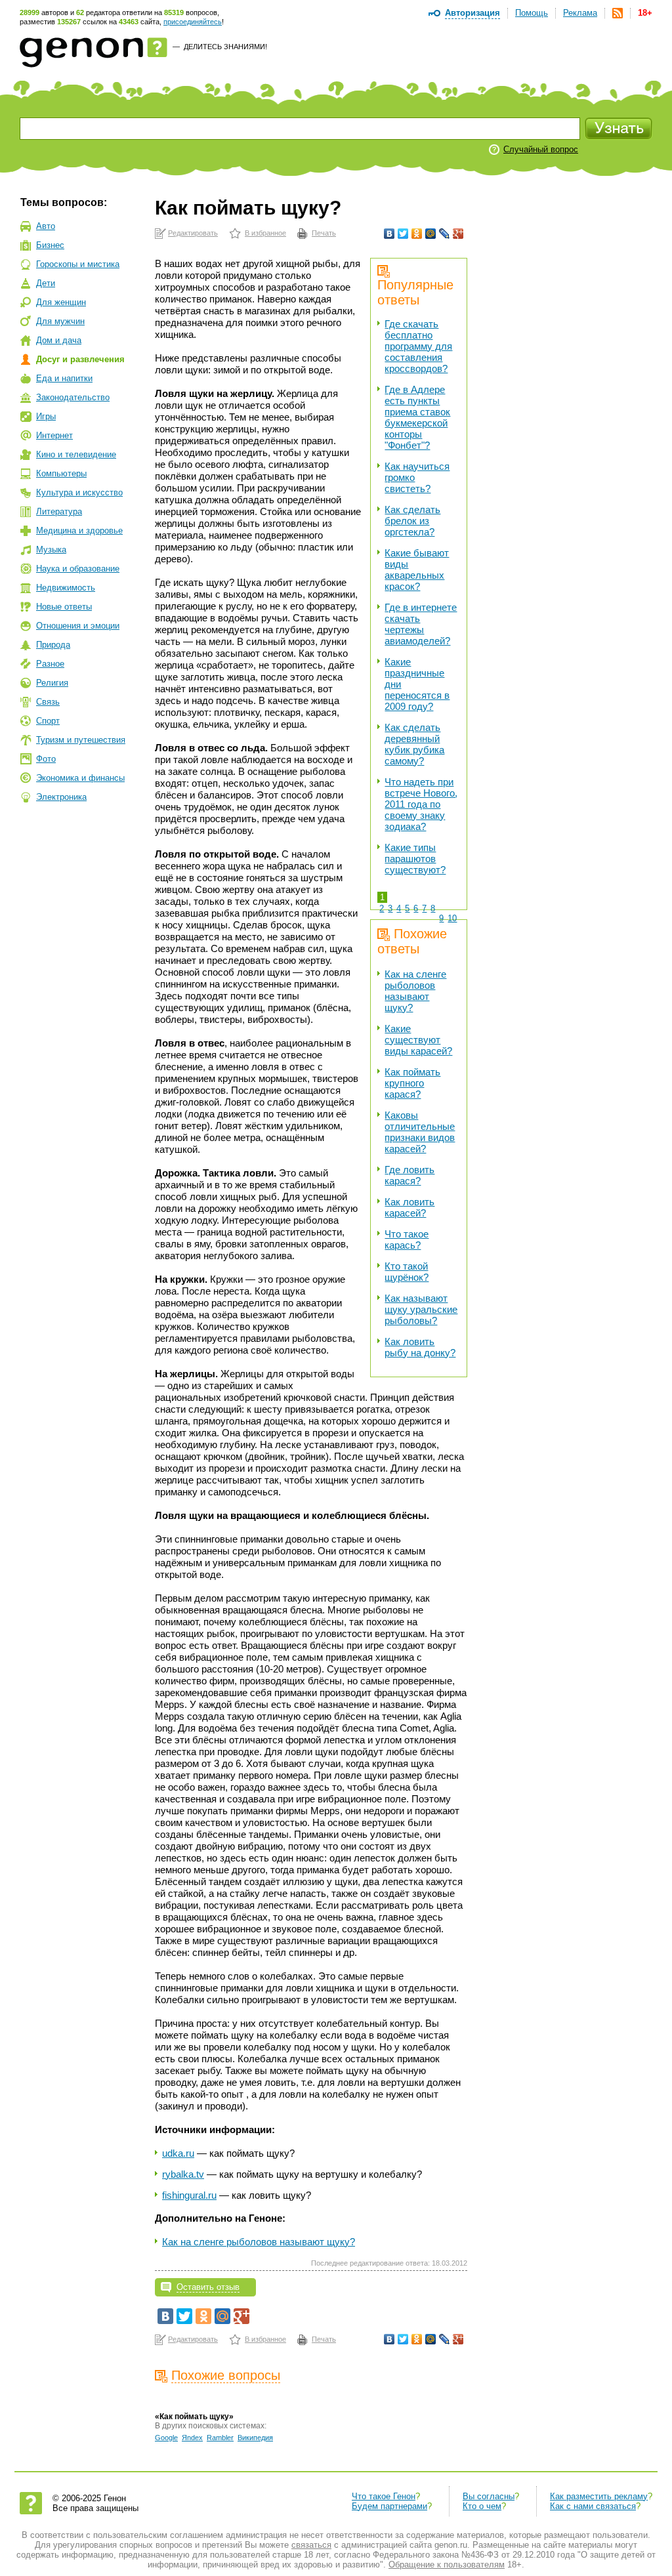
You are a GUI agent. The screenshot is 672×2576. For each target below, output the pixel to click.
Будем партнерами (389, 2506)
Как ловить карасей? (409, 1207)
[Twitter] (403, 234)
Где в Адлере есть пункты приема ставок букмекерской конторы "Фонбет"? (417, 417)
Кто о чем (482, 2506)
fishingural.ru (189, 2195)
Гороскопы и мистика (78, 264)
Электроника (61, 797)
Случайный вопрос (541, 149)
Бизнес (50, 245)
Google (166, 2438)
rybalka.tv (183, 2174)
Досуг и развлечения (80, 359)
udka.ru (178, 2153)
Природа (53, 645)
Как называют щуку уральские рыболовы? (421, 1309)
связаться (311, 2545)
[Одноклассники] (417, 234)
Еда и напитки (64, 378)
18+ (645, 13)
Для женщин (61, 302)
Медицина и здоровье (79, 530)
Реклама (580, 13)
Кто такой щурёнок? (407, 1272)
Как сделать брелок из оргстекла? (412, 521)
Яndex (192, 2438)
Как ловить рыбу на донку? (420, 1347)
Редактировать (193, 233)
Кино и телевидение (76, 454)
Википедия (255, 2438)
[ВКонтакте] (389, 234)
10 (452, 918)
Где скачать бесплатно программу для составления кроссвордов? (418, 346)
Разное (50, 664)
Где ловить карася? (409, 1175)
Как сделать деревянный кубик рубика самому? (414, 744)
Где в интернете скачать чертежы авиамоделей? (421, 624)
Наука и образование (78, 569)
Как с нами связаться (593, 2506)
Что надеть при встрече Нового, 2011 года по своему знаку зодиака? (421, 804)
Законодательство (73, 397)
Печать (324, 233)
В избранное (265, 233)
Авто (46, 226)
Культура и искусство (79, 492)
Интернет (54, 435)
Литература (59, 511)
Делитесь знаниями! (225, 47)
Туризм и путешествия (81, 740)
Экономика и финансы (80, 778)
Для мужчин (60, 321)
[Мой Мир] (431, 234)
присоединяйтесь (193, 22)
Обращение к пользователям (447, 2565)
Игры (46, 416)
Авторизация (472, 13)
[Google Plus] (458, 234)
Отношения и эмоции (78, 626)
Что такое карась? (407, 1239)
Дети (46, 283)
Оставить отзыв (208, 2287)
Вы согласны (489, 2496)
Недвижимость (66, 588)
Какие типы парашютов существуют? (415, 859)
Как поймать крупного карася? (412, 1083)
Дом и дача (59, 340)
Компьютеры (61, 473)
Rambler (220, 2438)
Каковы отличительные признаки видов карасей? (420, 1132)
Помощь (532, 13)
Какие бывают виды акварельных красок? (417, 570)
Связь (48, 702)
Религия (52, 683)
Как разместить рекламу (599, 2496)
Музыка (51, 550)
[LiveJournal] (445, 234)
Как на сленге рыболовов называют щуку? (415, 991)
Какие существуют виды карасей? (418, 1040)
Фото (46, 759)
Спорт (48, 721)
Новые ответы (64, 607)
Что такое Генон (384, 2496)
